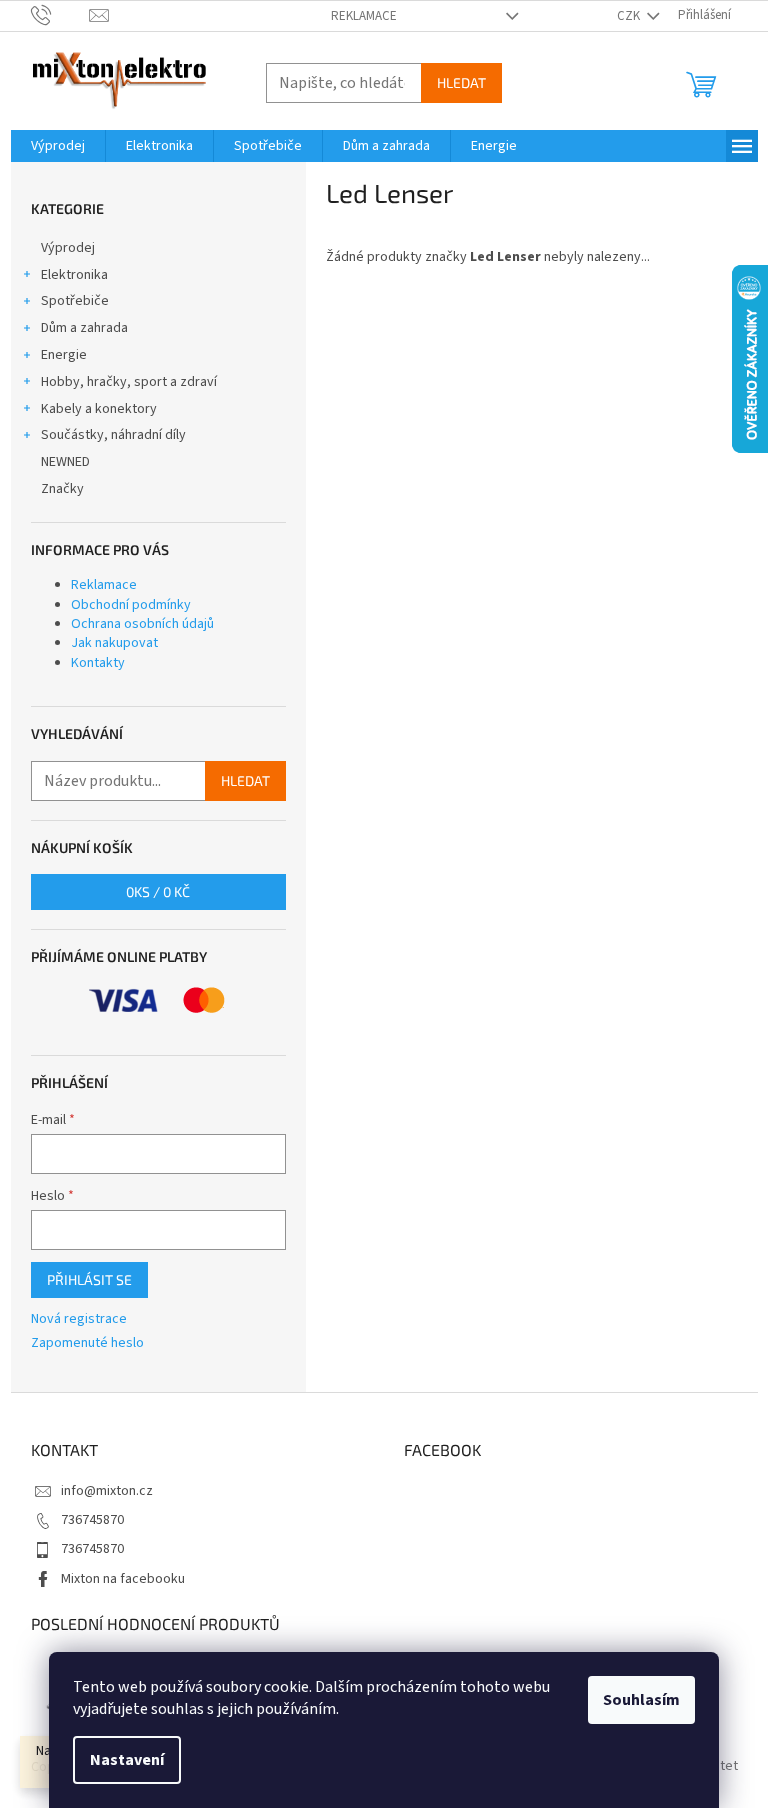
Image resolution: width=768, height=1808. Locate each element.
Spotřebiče (75, 301)
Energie (64, 355)
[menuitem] (58, 146)
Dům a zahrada (84, 328)
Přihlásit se (89, 1279)
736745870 (92, 1520)
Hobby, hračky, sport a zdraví (129, 382)
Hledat (461, 82)
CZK (630, 16)
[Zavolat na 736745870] (60, 15)
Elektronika (74, 275)
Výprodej (68, 248)
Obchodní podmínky (131, 605)
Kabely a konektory (99, 409)
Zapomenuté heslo (87, 1343)
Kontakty (98, 663)
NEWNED (65, 462)
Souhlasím (641, 1700)
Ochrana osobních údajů (142, 624)
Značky (62, 489)
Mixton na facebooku (123, 1579)
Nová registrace (79, 1319)
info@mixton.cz (107, 1491)
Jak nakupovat (114, 643)
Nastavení (127, 1760)
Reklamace (364, 16)
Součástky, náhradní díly (113, 435)
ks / (158, 891)
